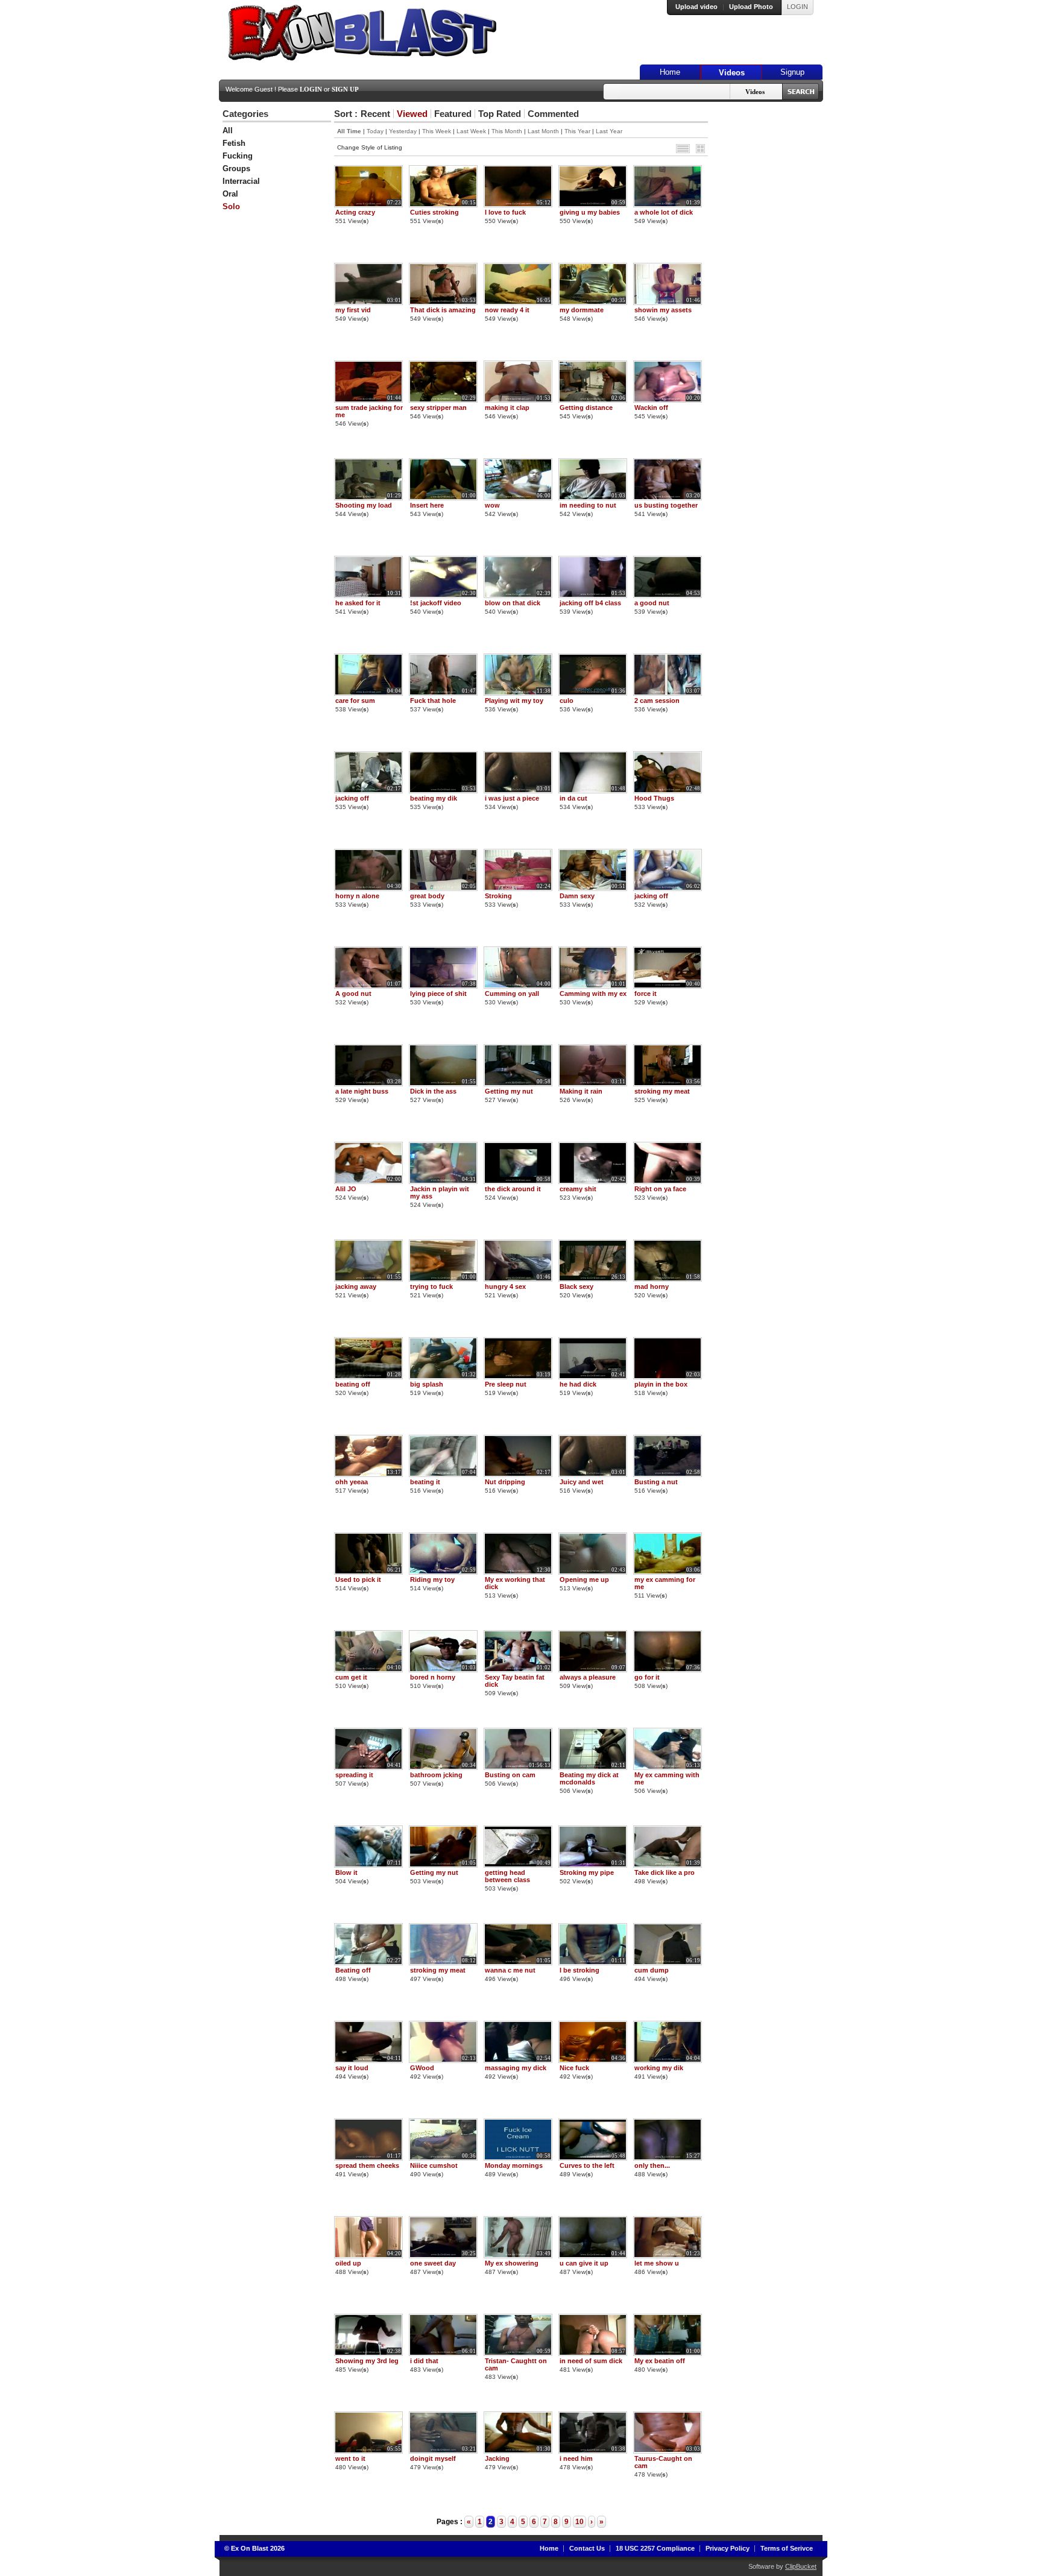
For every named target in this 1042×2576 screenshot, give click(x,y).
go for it (647, 1677)
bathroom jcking (436, 1775)
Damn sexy (577, 896)
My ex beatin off (660, 2361)
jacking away (356, 1286)
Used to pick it (358, 1579)
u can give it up (584, 2263)
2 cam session (657, 701)
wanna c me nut (510, 1970)
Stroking (498, 896)
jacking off (352, 798)
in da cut (573, 798)
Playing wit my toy (514, 701)
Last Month (543, 131)
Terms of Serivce (787, 2548)
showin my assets (663, 310)
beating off (353, 1384)
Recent (375, 114)
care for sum (355, 701)
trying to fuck (431, 1286)
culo (567, 701)
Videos (732, 73)
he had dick (578, 1384)
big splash (427, 1384)
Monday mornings (514, 2165)
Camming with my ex (593, 994)
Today (375, 131)
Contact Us (587, 2548)
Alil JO (346, 1189)
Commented (553, 114)
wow (492, 505)
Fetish (234, 143)
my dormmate (582, 310)
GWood (422, 2068)
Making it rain (581, 1091)
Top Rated (500, 114)
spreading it (354, 1775)
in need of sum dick (591, 2361)
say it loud (352, 2068)
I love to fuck (505, 212)
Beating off (353, 1970)
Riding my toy (432, 1579)
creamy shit (578, 1189)
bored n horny (433, 1677)
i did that (424, 2361)
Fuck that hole (433, 701)
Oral (230, 194)
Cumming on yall (512, 994)
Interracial (241, 181)
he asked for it (358, 603)
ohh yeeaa (352, 1482)
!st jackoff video (436, 603)
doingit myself (433, 2458)
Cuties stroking (434, 212)
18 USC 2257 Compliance (655, 2548)
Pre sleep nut (506, 1384)
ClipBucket (801, 2566)
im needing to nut (588, 505)
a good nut (652, 603)
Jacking (497, 2458)
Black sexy (576, 1286)
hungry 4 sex (505, 1286)
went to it (350, 2458)
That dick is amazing (443, 310)
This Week (437, 131)
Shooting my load (364, 505)
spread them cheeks (367, 2165)
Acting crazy (355, 212)
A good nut (353, 994)
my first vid (353, 310)
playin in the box (661, 1384)
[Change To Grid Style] (700, 149)
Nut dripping (505, 1482)
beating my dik (434, 798)
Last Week (471, 131)
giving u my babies (590, 212)
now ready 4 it (507, 310)
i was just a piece (512, 798)
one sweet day (433, 2263)
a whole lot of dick (664, 212)
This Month (507, 131)
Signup (792, 72)
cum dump (652, 1970)
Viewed (412, 114)
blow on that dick (513, 603)
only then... (652, 2165)
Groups (236, 168)
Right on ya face (660, 1189)
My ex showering (512, 2263)
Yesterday (403, 131)
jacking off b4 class (590, 603)
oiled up (348, 2263)
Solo (231, 206)
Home (670, 72)
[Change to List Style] (683, 149)
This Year (577, 131)
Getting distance (586, 408)
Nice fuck (574, 2068)
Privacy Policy (728, 2548)
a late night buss (362, 1091)
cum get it (351, 1677)
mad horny (652, 1286)
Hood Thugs (654, 798)
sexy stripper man (438, 408)
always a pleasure (588, 1677)
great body (427, 896)
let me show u (657, 2263)
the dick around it (513, 1189)
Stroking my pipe (587, 1872)
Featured (453, 114)
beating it (425, 1482)
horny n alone (357, 896)
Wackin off (651, 408)
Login (311, 89)
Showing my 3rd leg (367, 2361)
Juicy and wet (582, 1482)
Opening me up (584, 1579)
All (228, 131)
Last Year (609, 131)
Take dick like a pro (665, 1872)
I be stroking (579, 1970)
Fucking (238, 156)
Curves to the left (587, 2165)
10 (579, 2522)
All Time (349, 131)
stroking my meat (662, 1091)
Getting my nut (509, 1091)
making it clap (507, 408)
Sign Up (345, 89)
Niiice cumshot (434, 2165)
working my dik (659, 2068)
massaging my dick (516, 2068)
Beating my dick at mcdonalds (589, 1778)
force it (646, 994)
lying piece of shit (438, 994)
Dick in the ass (433, 1091)
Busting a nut (656, 1482)
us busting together (666, 505)
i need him (576, 2458)
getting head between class (507, 1876)
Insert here (427, 505)
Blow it (346, 1872)
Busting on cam (510, 1775)
